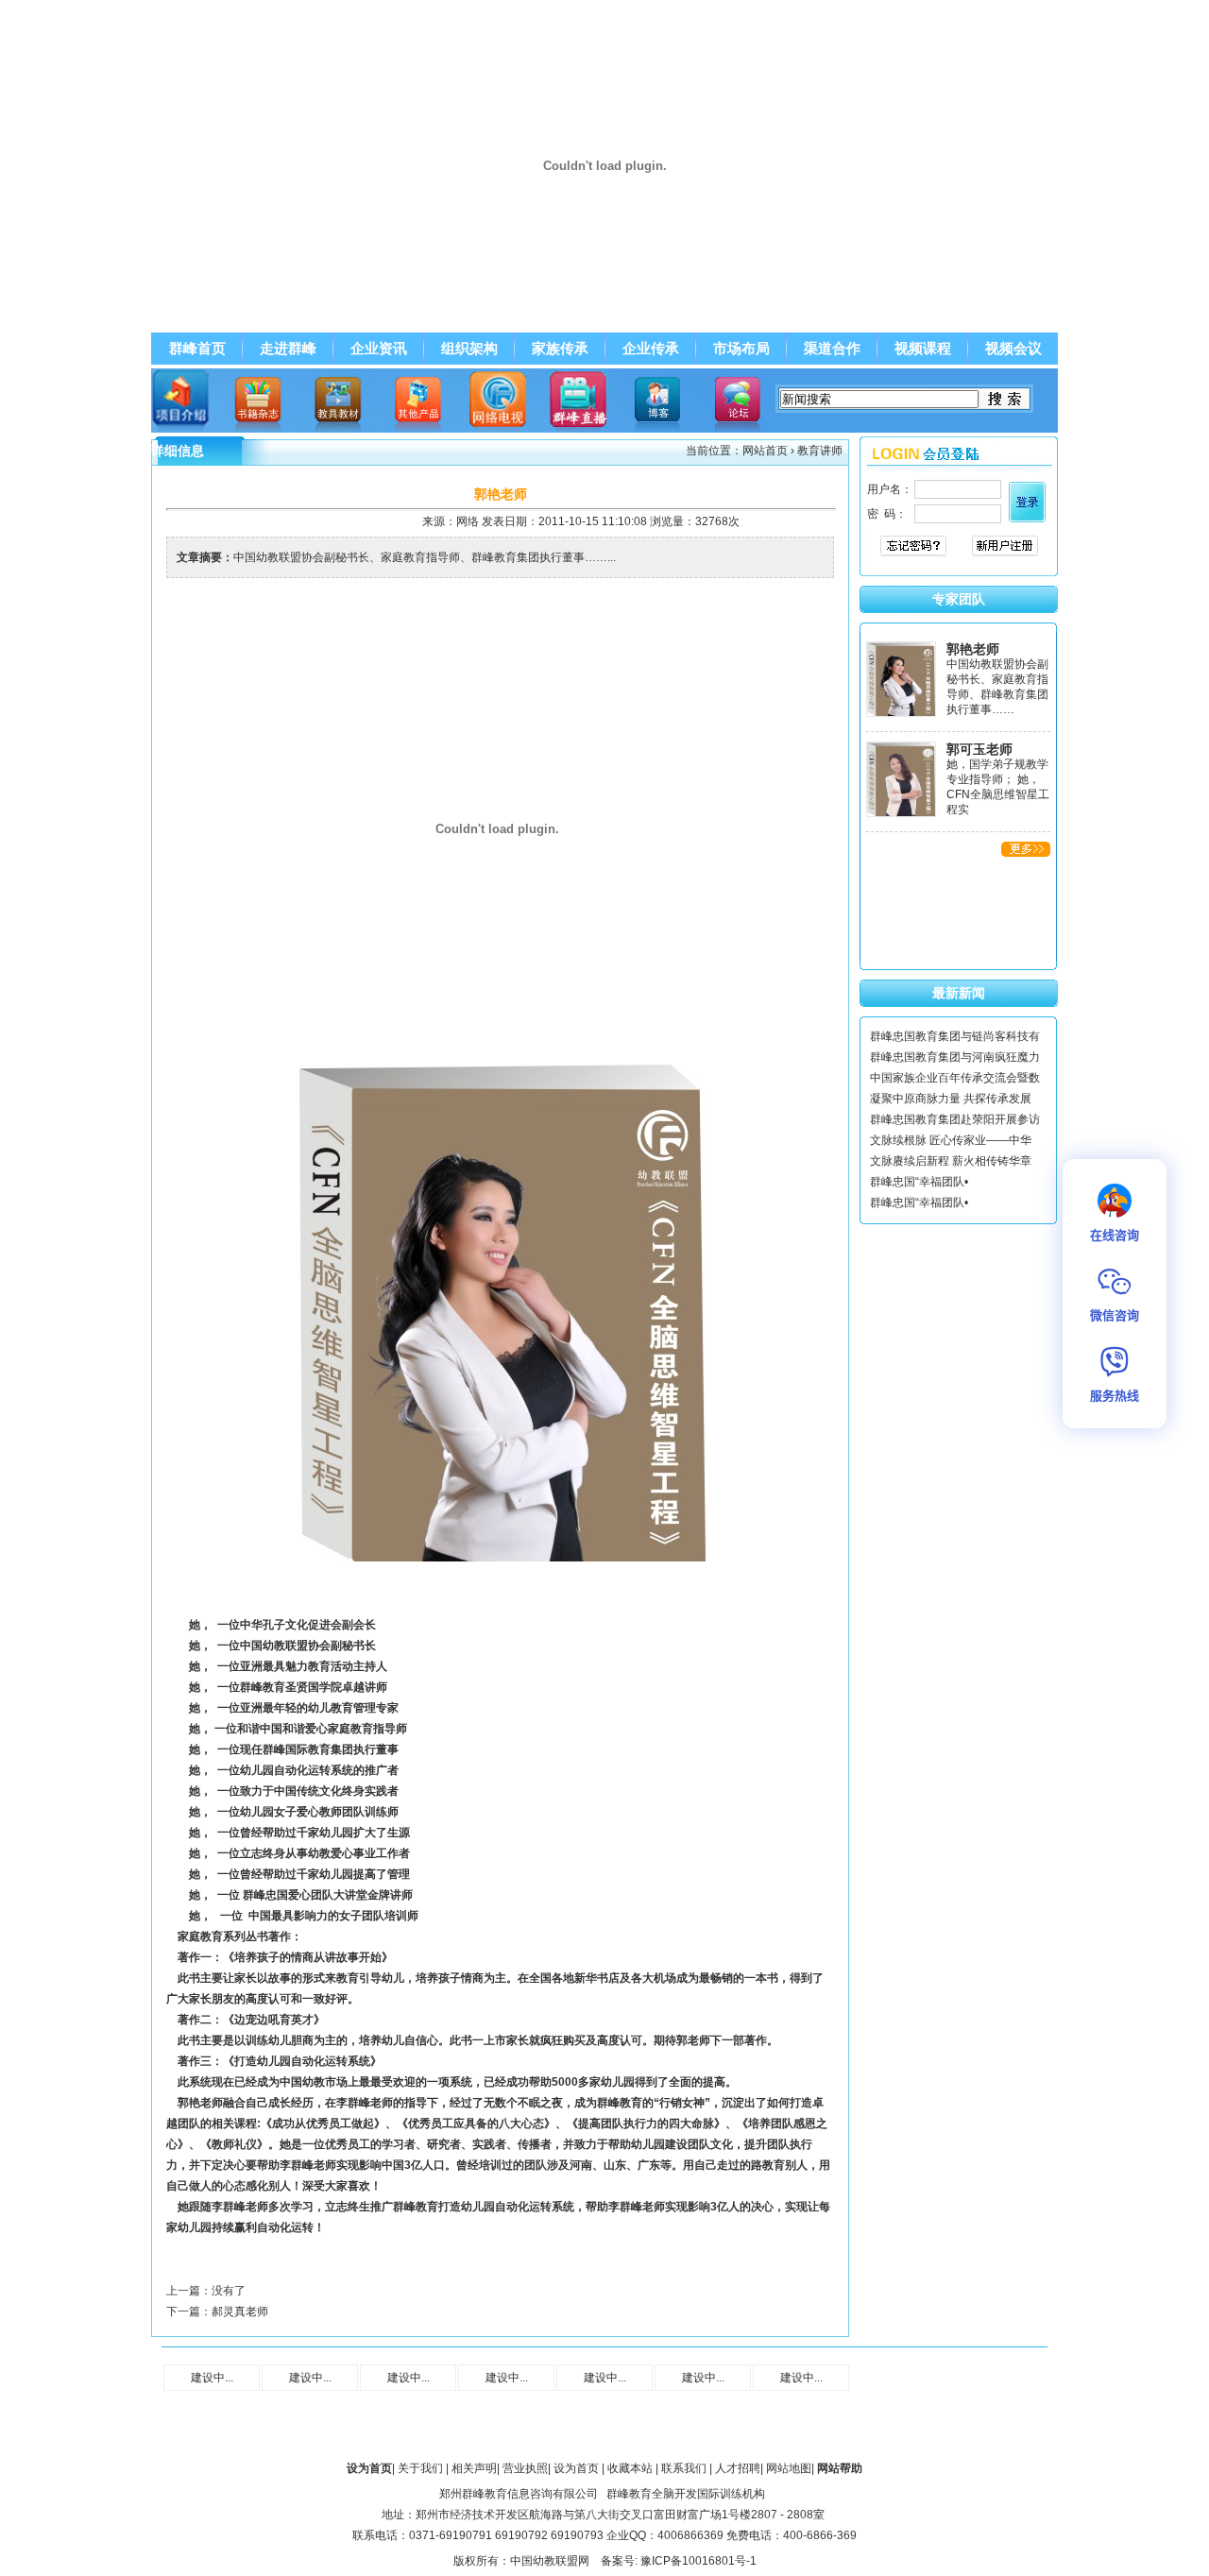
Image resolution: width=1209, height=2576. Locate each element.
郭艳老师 (973, 649)
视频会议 (1013, 349)
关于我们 (420, 2468)
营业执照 (525, 2468)
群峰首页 (197, 349)
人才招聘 (738, 2468)
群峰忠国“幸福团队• (919, 1182)
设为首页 (576, 2468)
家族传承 (560, 349)
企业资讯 (379, 349)
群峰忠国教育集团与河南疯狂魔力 (955, 1057)
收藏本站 (630, 2468)
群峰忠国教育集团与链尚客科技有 (955, 1036)
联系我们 (684, 2468)
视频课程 (923, 349)
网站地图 (789, 2468)
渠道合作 (832, 349)
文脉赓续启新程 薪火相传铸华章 (951, 1161)
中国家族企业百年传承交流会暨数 (955, 1078)
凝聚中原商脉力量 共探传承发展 (951, 1099)
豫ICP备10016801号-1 (698, 2561)
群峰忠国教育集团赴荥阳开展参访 (955, 1119)
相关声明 (474, 2468)
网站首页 (765, 451)
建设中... (212, 2378)
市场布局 (741, 349)
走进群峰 (288, 349)
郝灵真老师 (240, 2312)
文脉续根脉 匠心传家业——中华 (951, 1140)
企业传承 (651, 349)
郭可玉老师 (979, 749)
